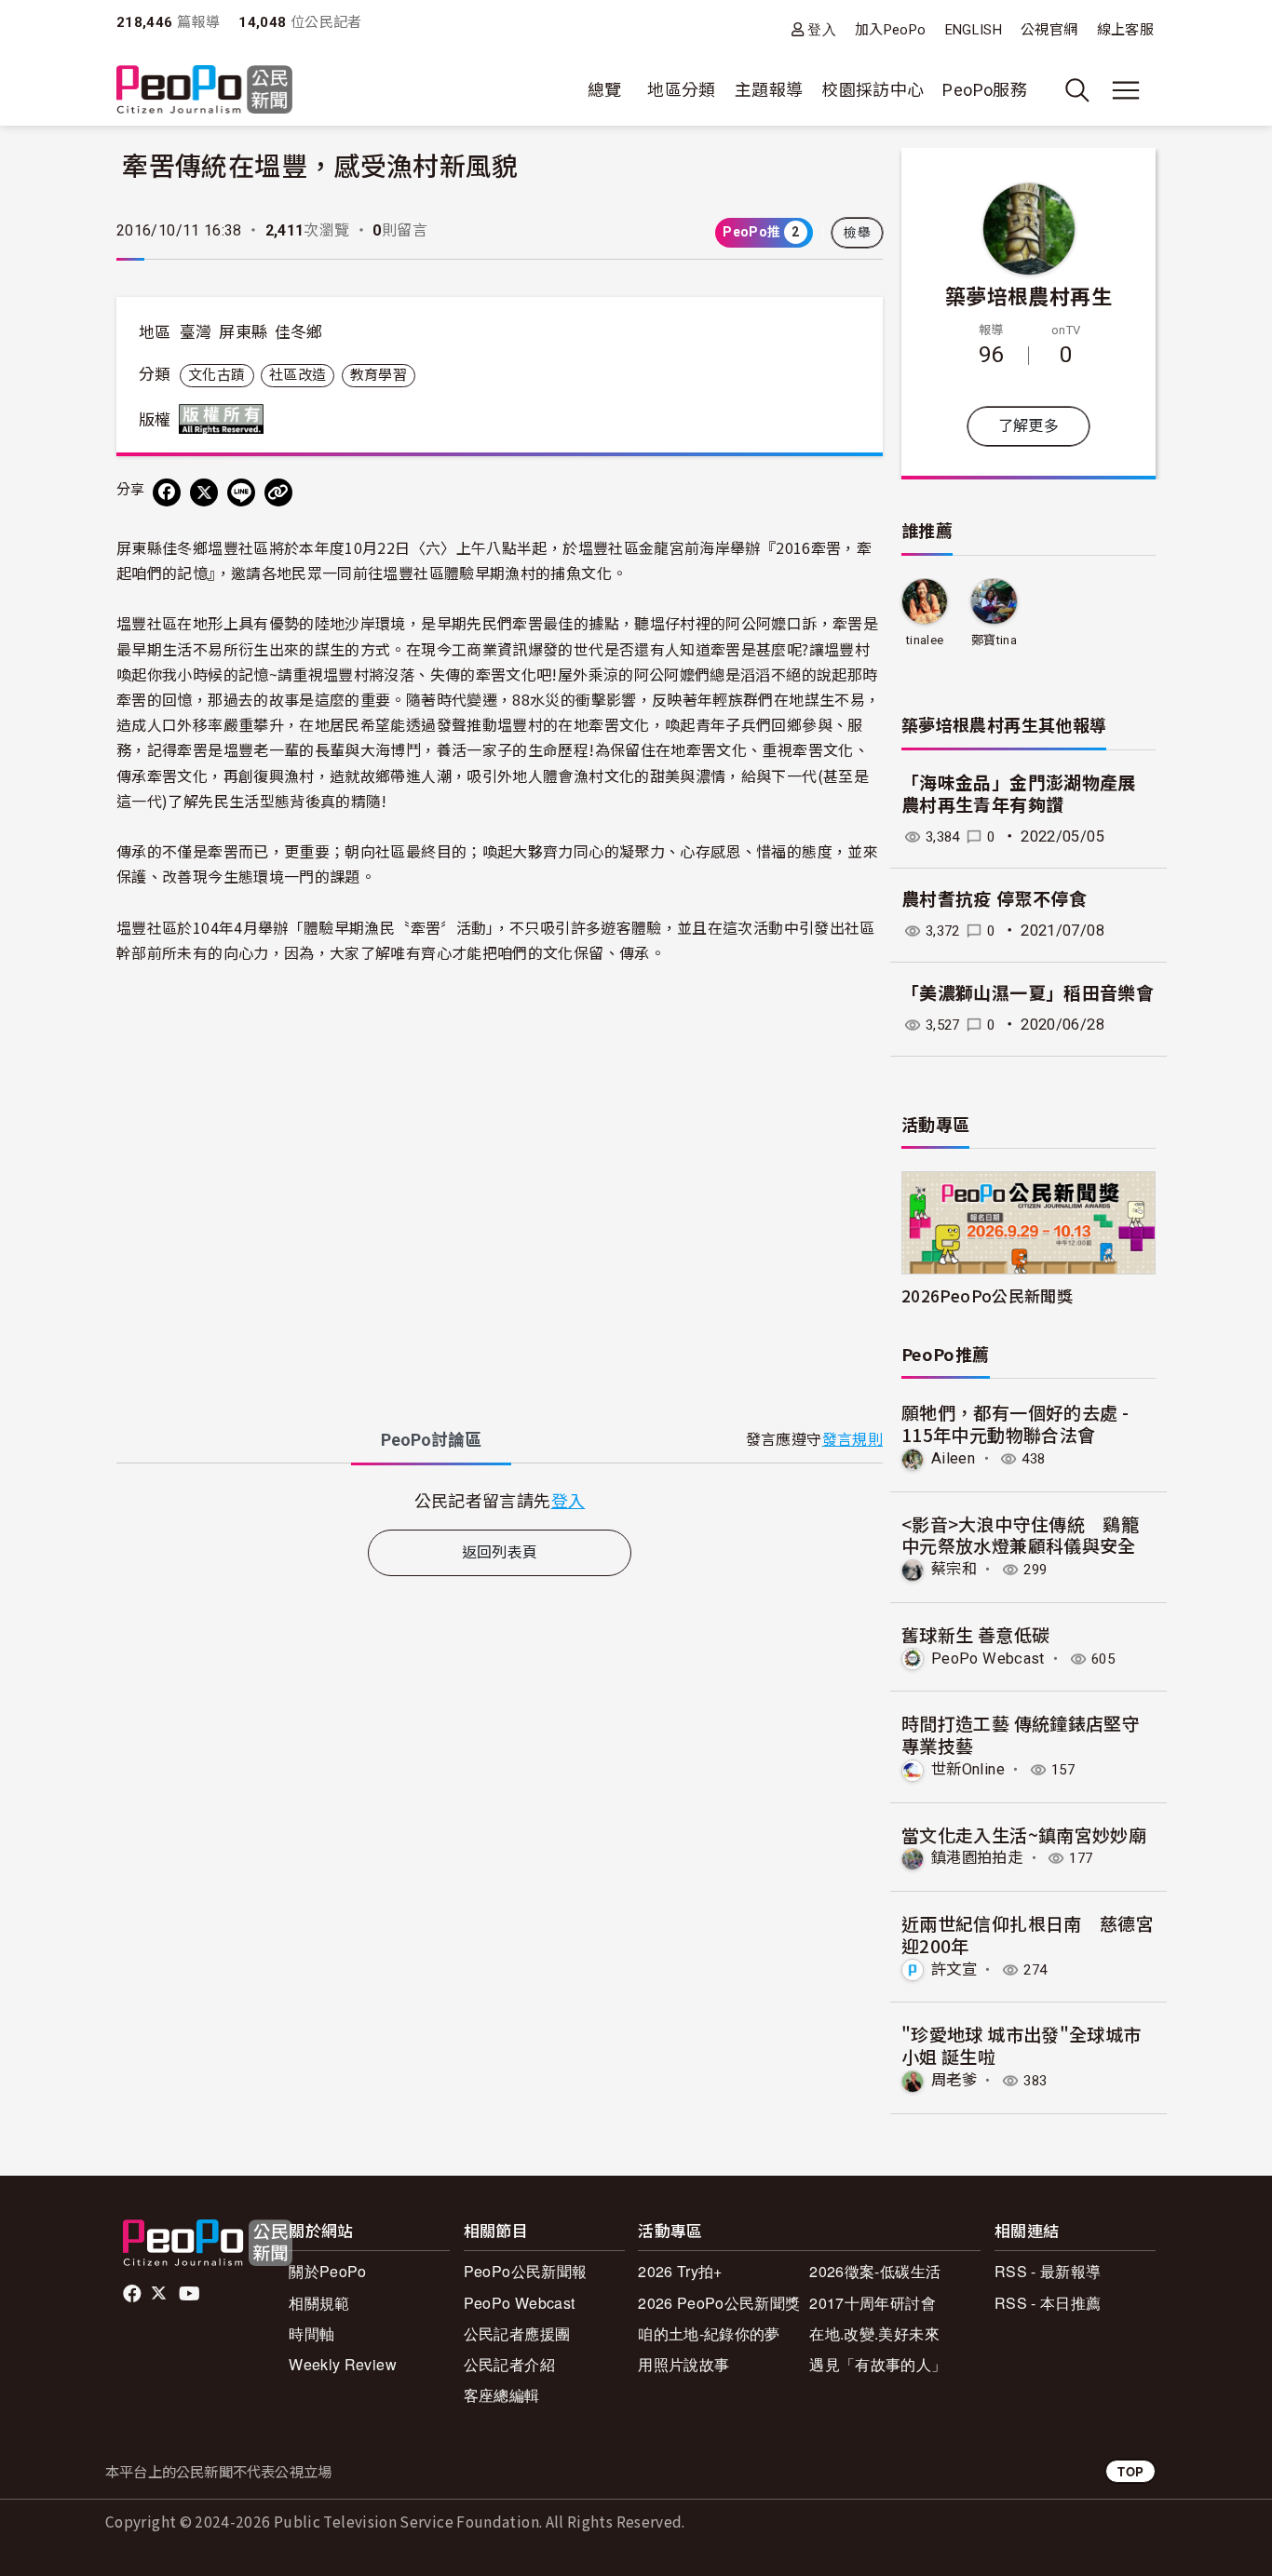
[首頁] (204, 91)
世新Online (968, 1769)
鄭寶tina (994, 640)
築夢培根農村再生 (1028, 295)
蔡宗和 (954, 1569)
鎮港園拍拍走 (977, 1858)
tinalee (925, 640)
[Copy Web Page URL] (278, 492)
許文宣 (954, 1969)
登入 (822, 29)
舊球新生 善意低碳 (975, 1634)
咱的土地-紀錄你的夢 (709, 2333)
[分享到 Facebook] (167, 492)
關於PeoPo (328, 2271)
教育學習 (379, 375)
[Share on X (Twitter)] (204, 492)
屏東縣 (243, 332)
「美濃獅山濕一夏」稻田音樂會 (1028, 994)
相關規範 (319, 2303)
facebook (134, 2294)
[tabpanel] (500, 1500)
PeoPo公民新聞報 (526, 2271)
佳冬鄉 (299, 332)
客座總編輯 (502, 2395)
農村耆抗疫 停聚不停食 (994, 900)
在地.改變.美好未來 (874, 2333)
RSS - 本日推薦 (1048, 2303)
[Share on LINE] (241, 492)
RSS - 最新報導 (1048, 2271)
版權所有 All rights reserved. (225, 419)
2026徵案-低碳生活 (875, 2271)
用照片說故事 (683, 2364)
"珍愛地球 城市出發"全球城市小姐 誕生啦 (1021, 2045)
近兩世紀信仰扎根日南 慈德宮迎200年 (1028, 1934)
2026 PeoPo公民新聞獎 (719, 2303)
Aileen (953, 1458)
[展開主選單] (1126, 90)
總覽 (605, 90)
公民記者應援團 (517, 2333)
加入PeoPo (891, 30)
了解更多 (1028, 426)
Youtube (191, 2294)
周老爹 (954, 2080)
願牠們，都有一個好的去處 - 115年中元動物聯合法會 (1015, 1423)
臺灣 (196, 332)
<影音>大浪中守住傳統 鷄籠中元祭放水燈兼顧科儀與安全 (1020, 1535)
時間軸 (311, 2333)
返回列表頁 (500, 1552)
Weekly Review (343, 2364)
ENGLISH (974, 30)
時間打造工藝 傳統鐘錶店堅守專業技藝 (1021, 1734)
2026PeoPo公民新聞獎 (987, 1295)
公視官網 (1049, 30)
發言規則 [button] (853, 1440)
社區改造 (298, 375)
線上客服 (1125, 30)
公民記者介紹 (509, 2364)
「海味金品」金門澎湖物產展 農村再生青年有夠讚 (1019, 795)
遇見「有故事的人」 (878, 2364)
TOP (1130, 2471)
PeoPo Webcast (988, 1659)
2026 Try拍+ (680, 2271)
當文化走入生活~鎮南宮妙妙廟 (1024, 1834)
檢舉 (857, 233)
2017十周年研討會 (873, 2303)
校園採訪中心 (873, 90)
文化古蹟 (217, 375)
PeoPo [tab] (431, 1440)
